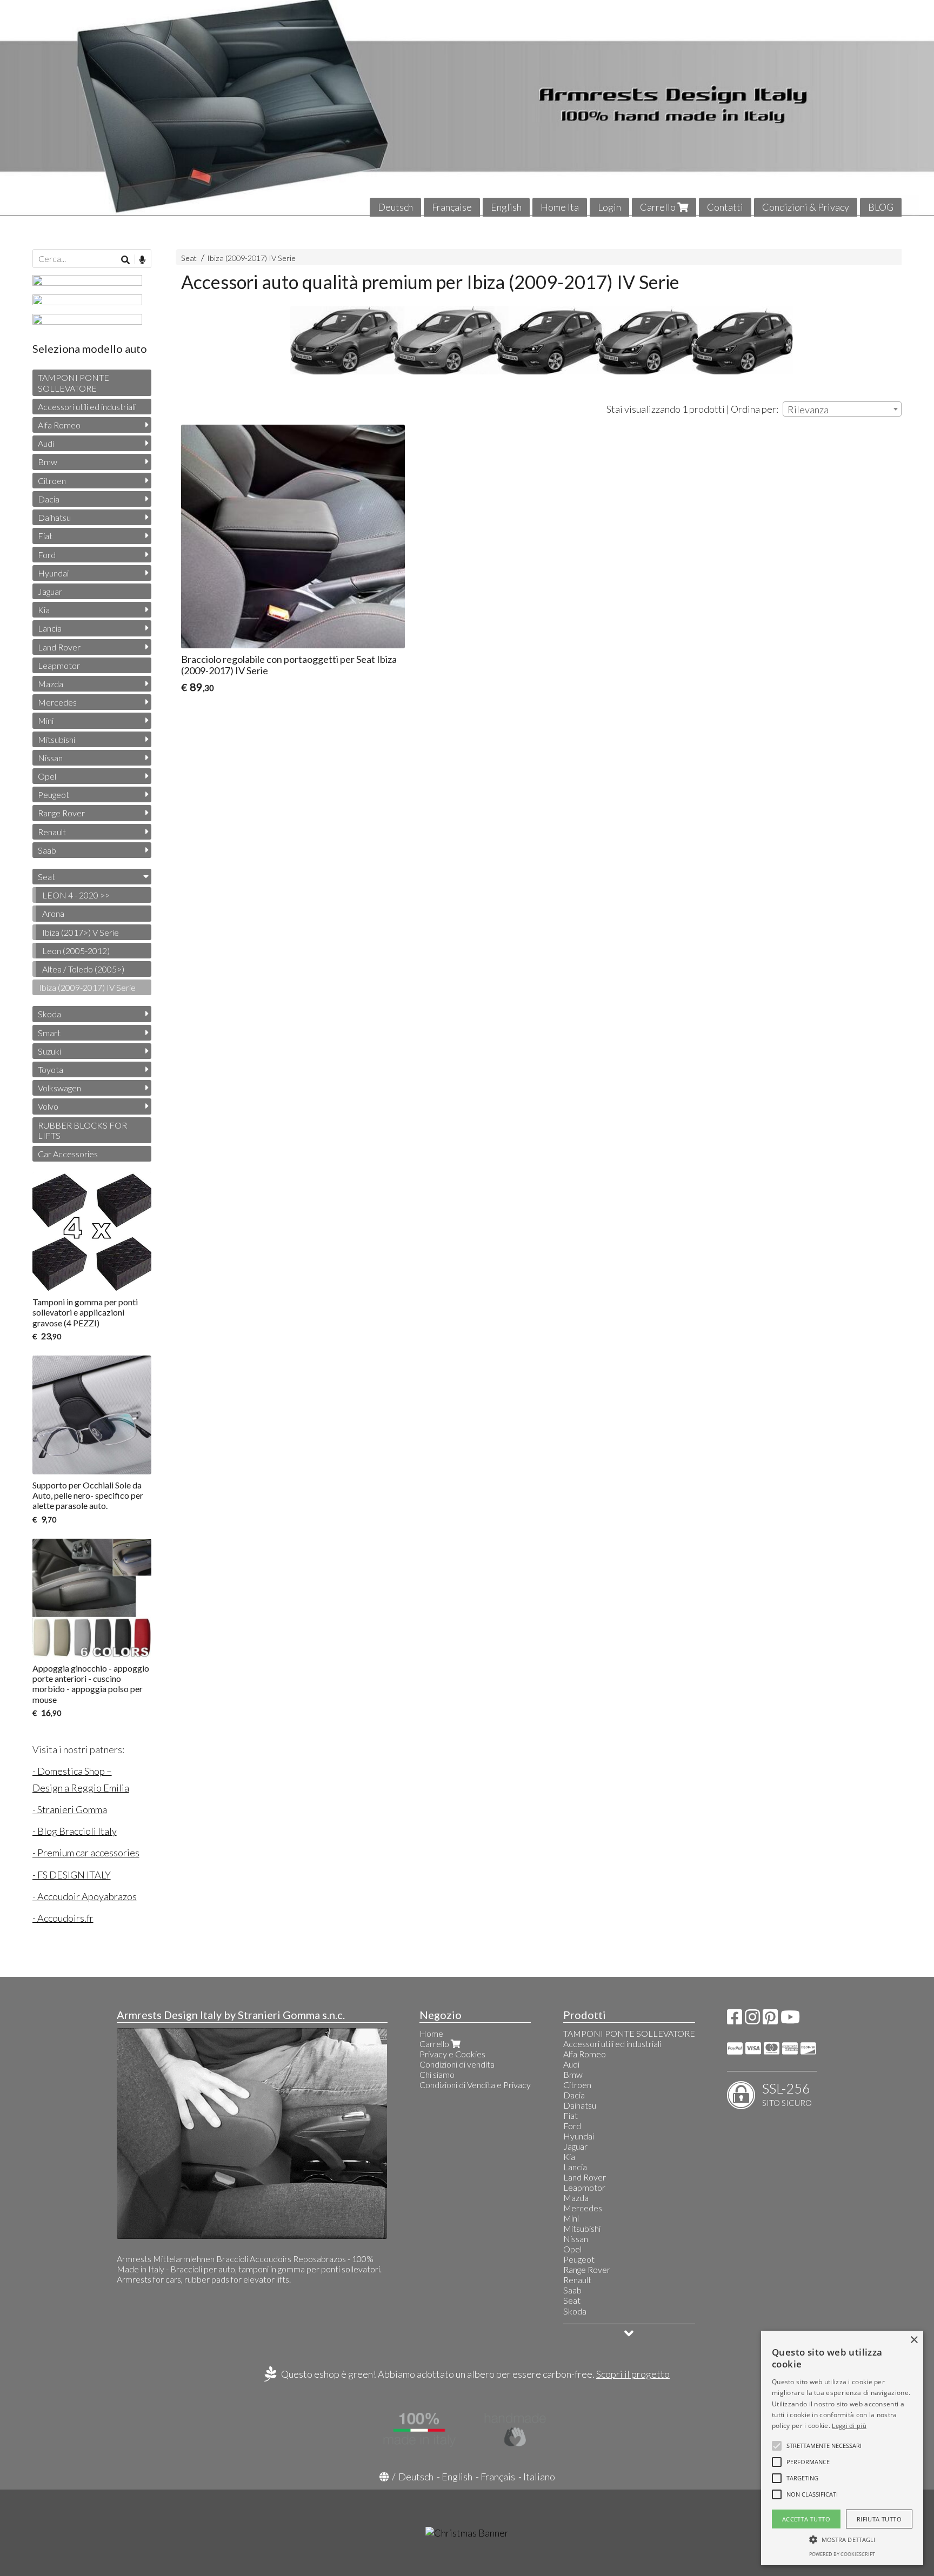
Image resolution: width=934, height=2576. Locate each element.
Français (498, 2477)
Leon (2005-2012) (76, 951)
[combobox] (842, 409)
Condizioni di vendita (457, 2064)
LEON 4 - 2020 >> (76, 895)
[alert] (842, 2448)
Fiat (45, 536)
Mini (46, 720)
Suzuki (49, 1051)
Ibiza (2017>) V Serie (81, 932)
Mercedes (57, 702)
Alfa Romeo (59, 425)
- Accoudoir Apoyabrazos (85, 1896)
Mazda (51, 684)
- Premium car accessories (86, 1853)
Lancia (50, 628)
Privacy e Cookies (452, 2054)
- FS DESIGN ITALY (72, 1875)
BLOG (881, 207)
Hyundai (53, 573)
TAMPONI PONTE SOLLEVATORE (74, 383)
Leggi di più (849, 2426)
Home (431, 2033)
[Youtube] (790, 2020)
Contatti (725, 207)
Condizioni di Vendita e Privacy (475, 2085)
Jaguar (50, 591)
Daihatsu (54, 517)
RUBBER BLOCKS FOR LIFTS (82, 1130)
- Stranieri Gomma (70, 1809)
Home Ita (560, 207)
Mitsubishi (56, 739)
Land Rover (59, 647)
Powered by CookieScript (842, 2554)
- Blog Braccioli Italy (75, 1831)
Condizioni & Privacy (806, 207)
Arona (53, 913)
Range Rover (61, 813)
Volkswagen (59, 1088)
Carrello (659, 207)
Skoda (49, 1014)
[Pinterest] (770, 2020)
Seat (189, 258)
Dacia (49, 499)
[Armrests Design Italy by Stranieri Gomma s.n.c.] (467, 108)
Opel (47, 776)
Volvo (48, 1106)
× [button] (914, 2340)
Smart (49, 1033)
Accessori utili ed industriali (87, 407)
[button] (824, 2446)
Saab (47, 850)
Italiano (539, 2477)
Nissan (50, 758)
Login (609, 207)
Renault (52, 832)
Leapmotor (59, 665)
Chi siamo (437, 2074)
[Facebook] (735, 2020)
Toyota (51, 1069)
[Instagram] (752, 2020)
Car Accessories (68, 1154)
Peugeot (54, 794)
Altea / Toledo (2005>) (83, 969)
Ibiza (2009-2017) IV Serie (251, 258)
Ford (47, 555)
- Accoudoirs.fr (63, 1918)
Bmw (48, 462)
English (506, 207)
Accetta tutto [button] (806, 2519)
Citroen (52, 481)
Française (452, 207)
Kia (44, 610)
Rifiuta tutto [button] (879, 2519)
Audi (46, 443)
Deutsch (395, 207)
